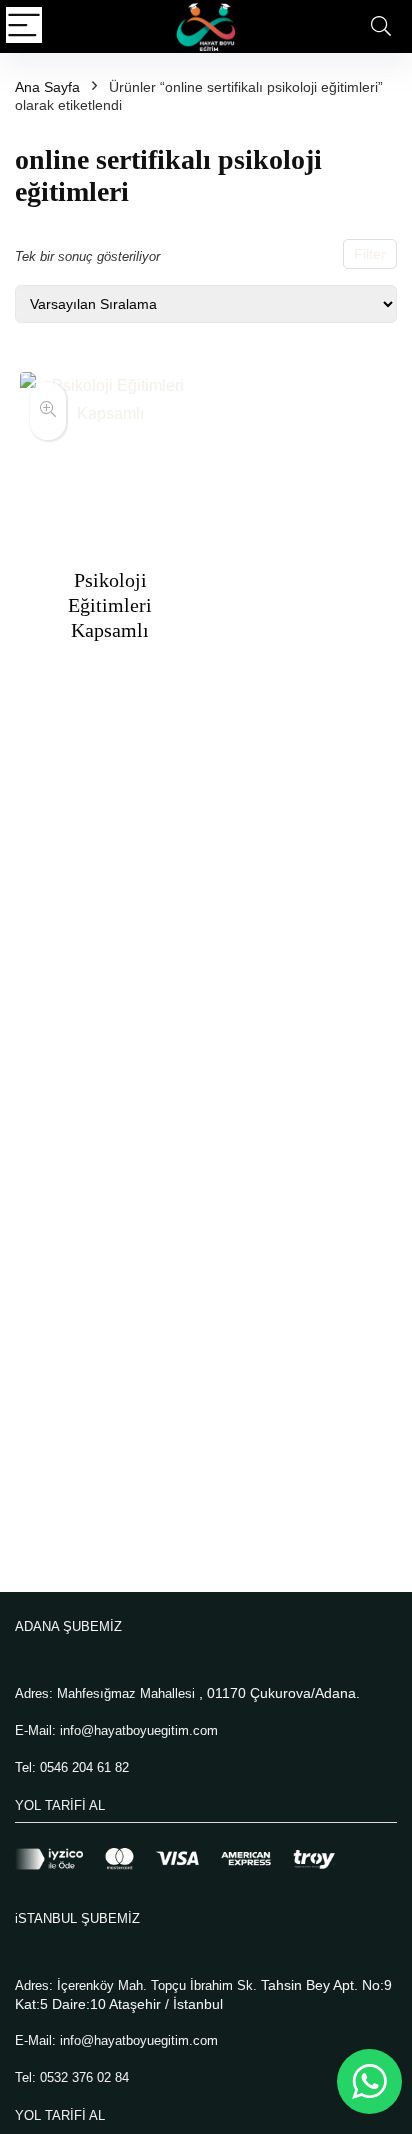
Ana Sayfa (47, 87)
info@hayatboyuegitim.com (139, 1730)
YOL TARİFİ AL (60, 1805)
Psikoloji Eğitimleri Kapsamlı (110, 605)
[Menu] (24, 26)
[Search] (381, 26)
